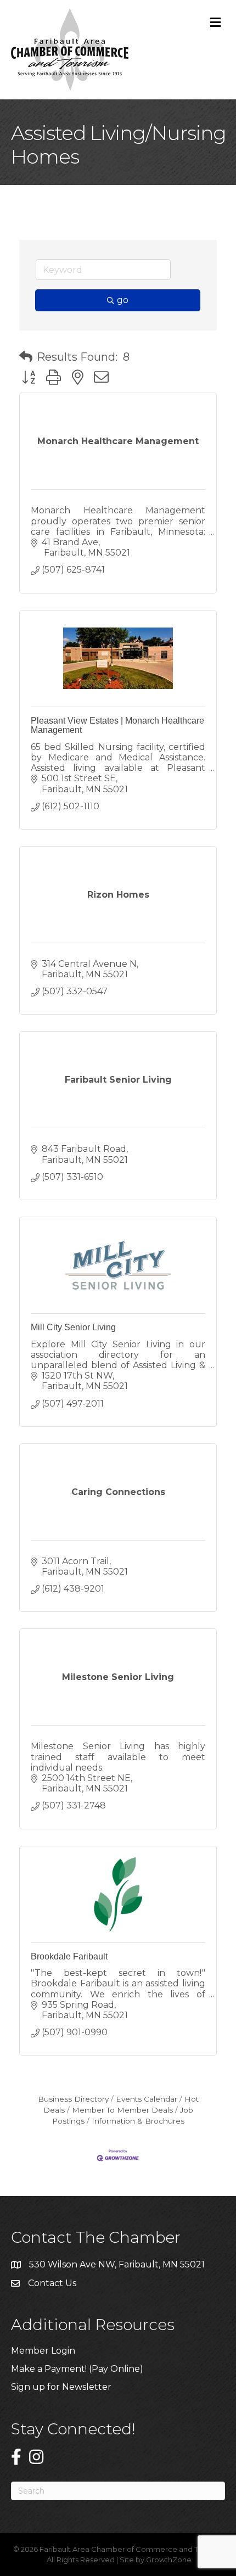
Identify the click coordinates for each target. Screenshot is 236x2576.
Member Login (43, 2351)
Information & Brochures (138, 2121)
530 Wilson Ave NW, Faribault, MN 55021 (117, 2264)
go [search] (123, 300)
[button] (26, 357)
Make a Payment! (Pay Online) (78, 2369)
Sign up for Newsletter (61, 2387)
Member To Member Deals (122, 2110)
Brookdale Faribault (69, 1956)
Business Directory (73, 2099)
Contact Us (52, 2283)
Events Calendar (147, 2099)
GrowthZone (169, 2560)
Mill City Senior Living (73, 1327)
